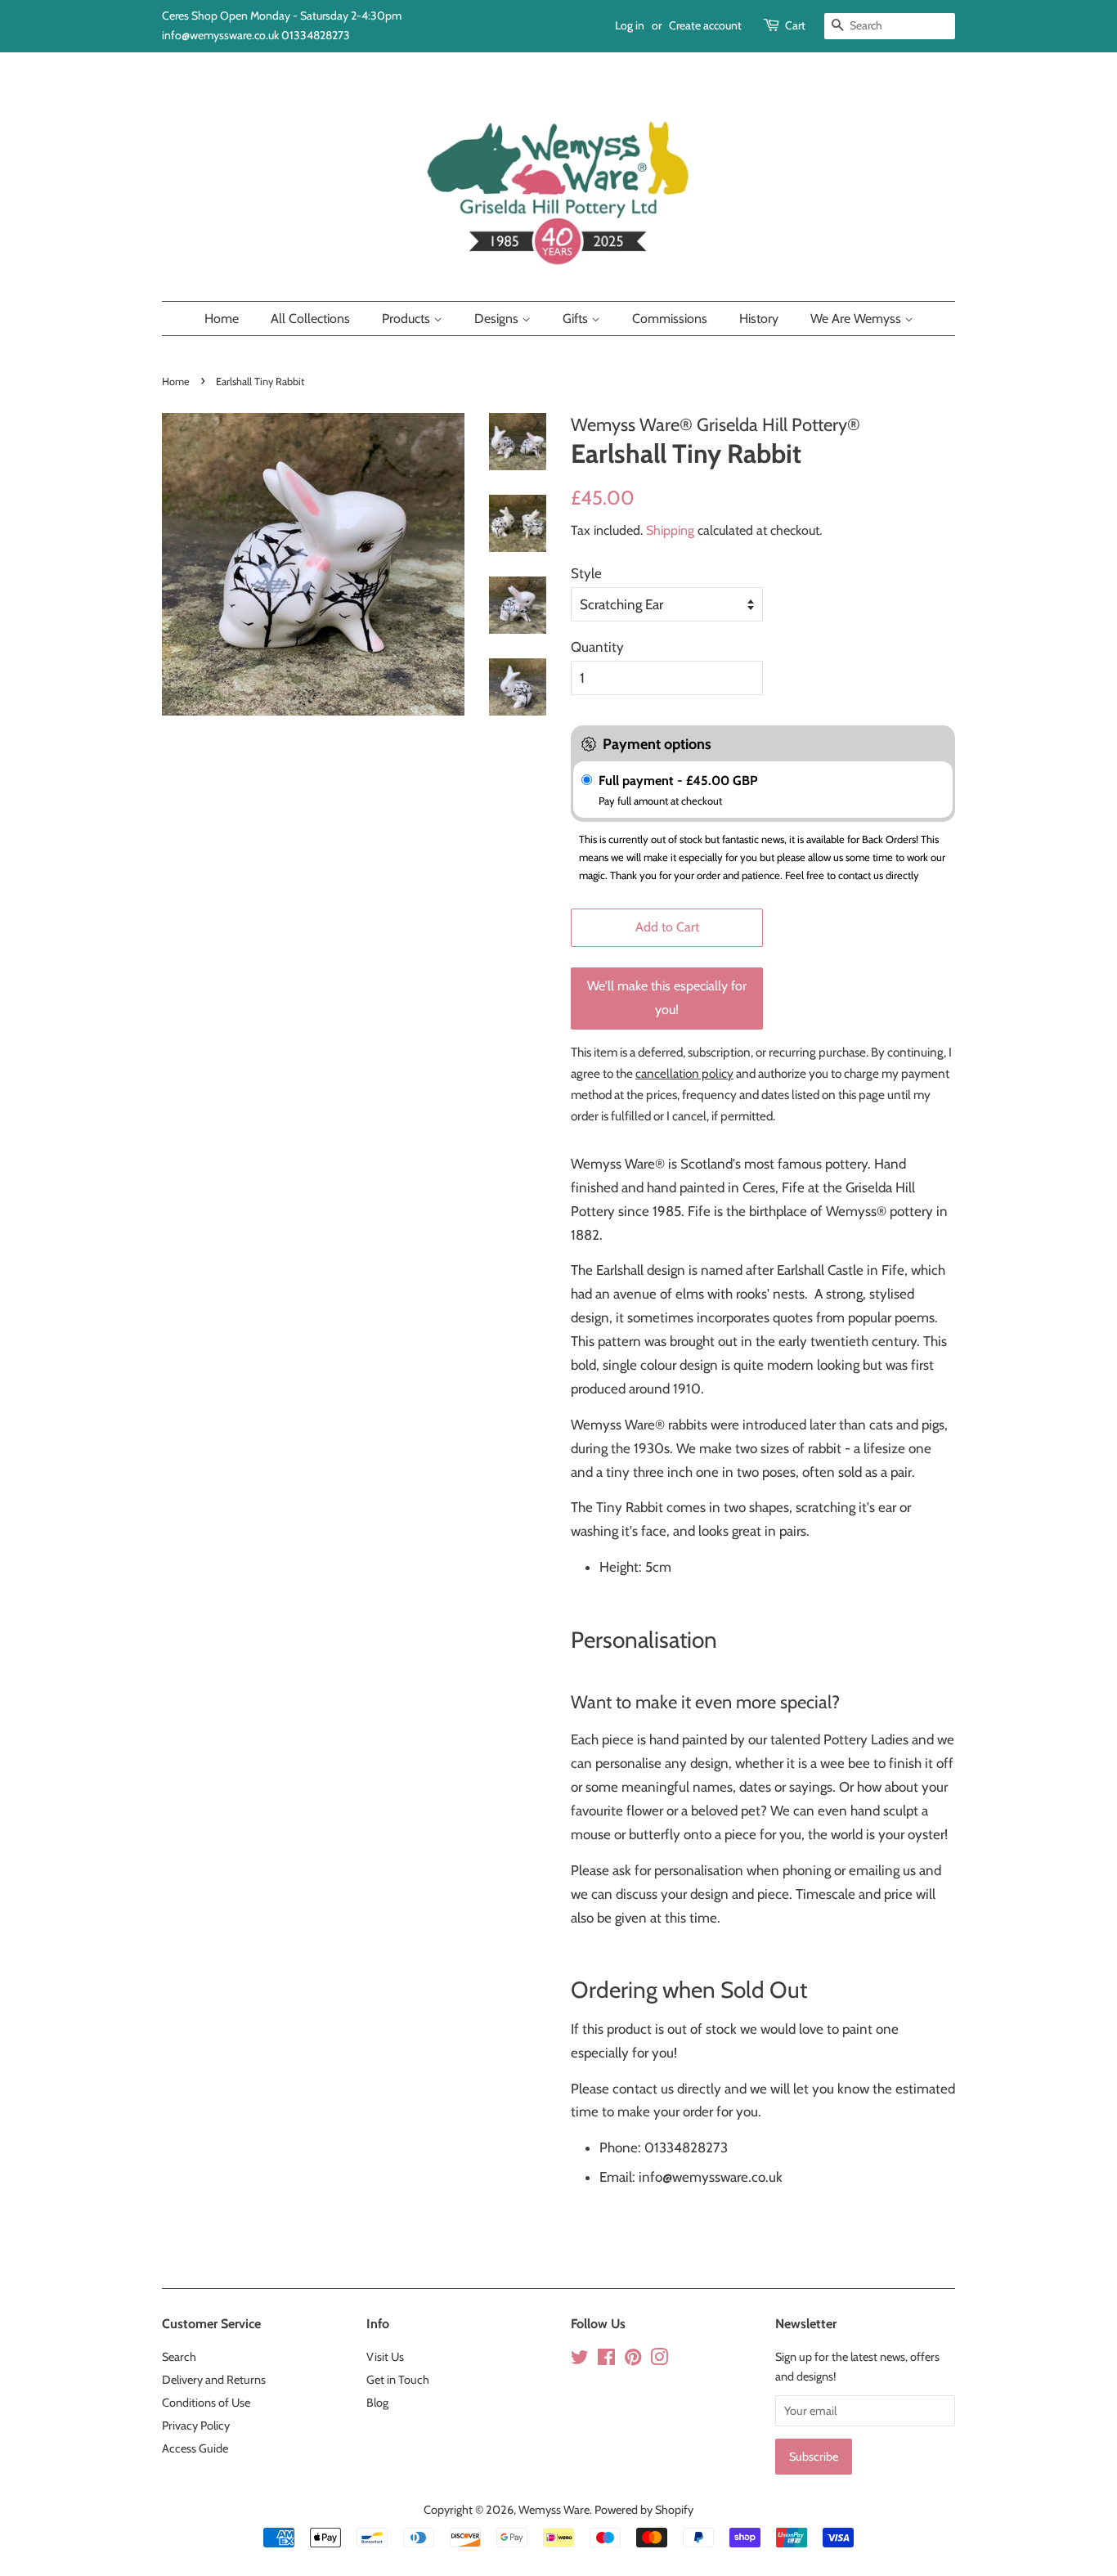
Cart (795, 25)
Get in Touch (398, 2380)
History (759, 319)
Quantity (597, 647)
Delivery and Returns (214, 2380)
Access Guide (195, 2448)
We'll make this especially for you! (667, 998)
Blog (377, 2403)
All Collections (310, 319)
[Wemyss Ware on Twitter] (580, 2360)
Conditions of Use (206, 2403)
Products (408, 319)
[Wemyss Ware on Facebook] (606, 2360)
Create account (705, 25)
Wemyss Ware (554, 2510)
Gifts (577, 319)
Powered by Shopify (644, 2510)
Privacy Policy (196, 2426)
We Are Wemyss (857, 319)
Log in (630, 25)
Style (586, 573)
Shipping (670, 530)
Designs (498, 319)
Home (222, 319)
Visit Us (385, 2357)
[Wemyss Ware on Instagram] (659, 2360)
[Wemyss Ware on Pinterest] (633, 2360)
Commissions (670, 319)
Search (179, 2357)
